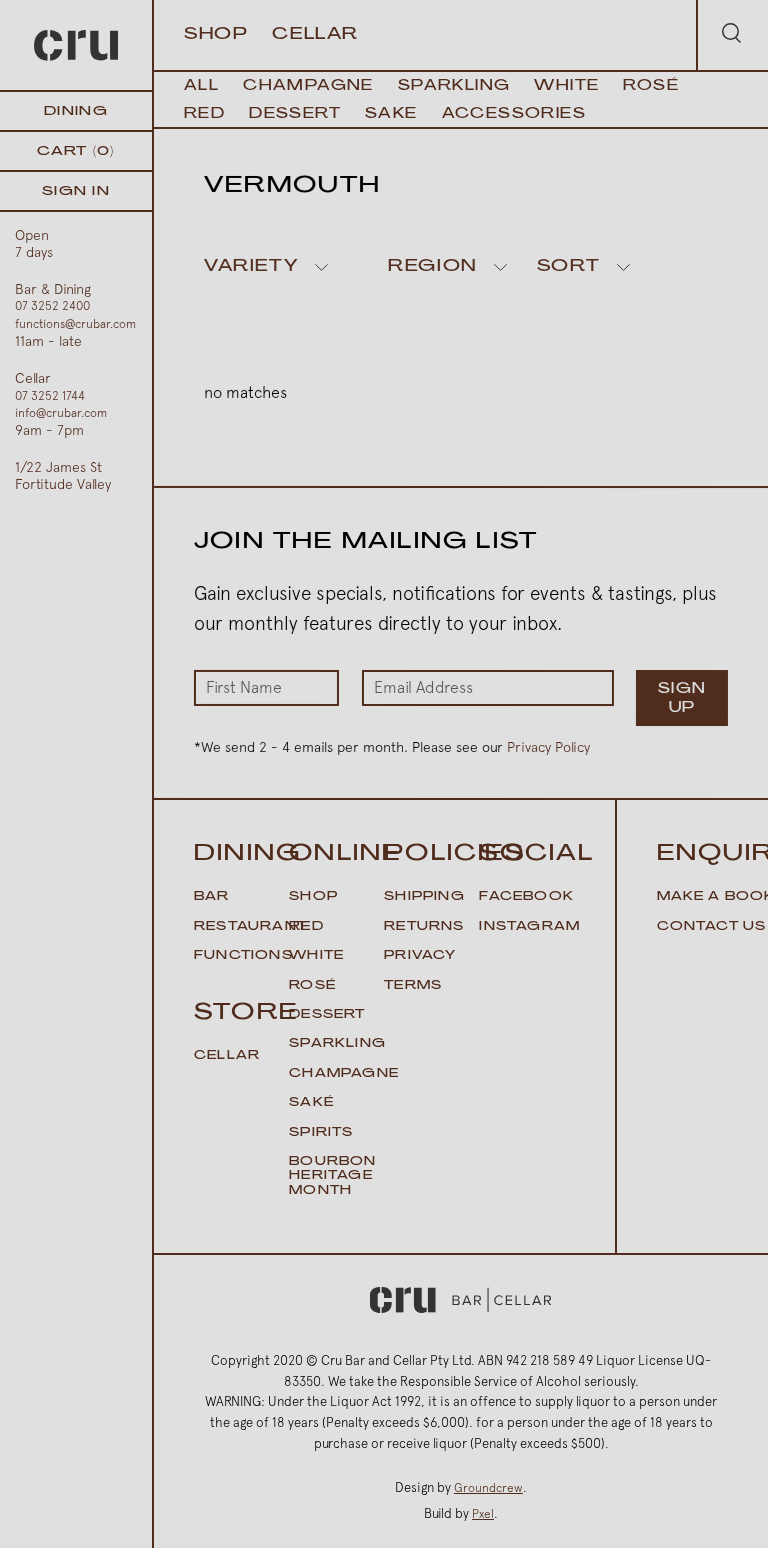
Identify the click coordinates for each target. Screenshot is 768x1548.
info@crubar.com (61, 413)
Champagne (308, 86)
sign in (76, 191)
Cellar (315, 35)
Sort (568, 267)
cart (75, 151)
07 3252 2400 (52, 306)
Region (432, 267)
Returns (424, 927)
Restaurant (250, 927)
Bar (212, 897)
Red (204, 114)
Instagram (529, 927)
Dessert (295, 114)
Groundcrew (488, 1488)
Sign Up (682, 699)
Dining (76, 111)
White (566, 86)
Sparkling (454, 86)
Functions (243, 956)
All (201, 86)
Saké (311, 1103)
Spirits (321, 1133)
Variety (251, 267)
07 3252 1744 (50, 396)
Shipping (424, 897)
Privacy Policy (548, 747)
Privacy (420, 956)
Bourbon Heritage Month (332, 1176)
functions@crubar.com (75, 324)
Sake (391, 114)
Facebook (526, 897)
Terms (413, 986)
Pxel (483, 1514)
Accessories (514, 114)
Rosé (651, 86)
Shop (216, 35)
